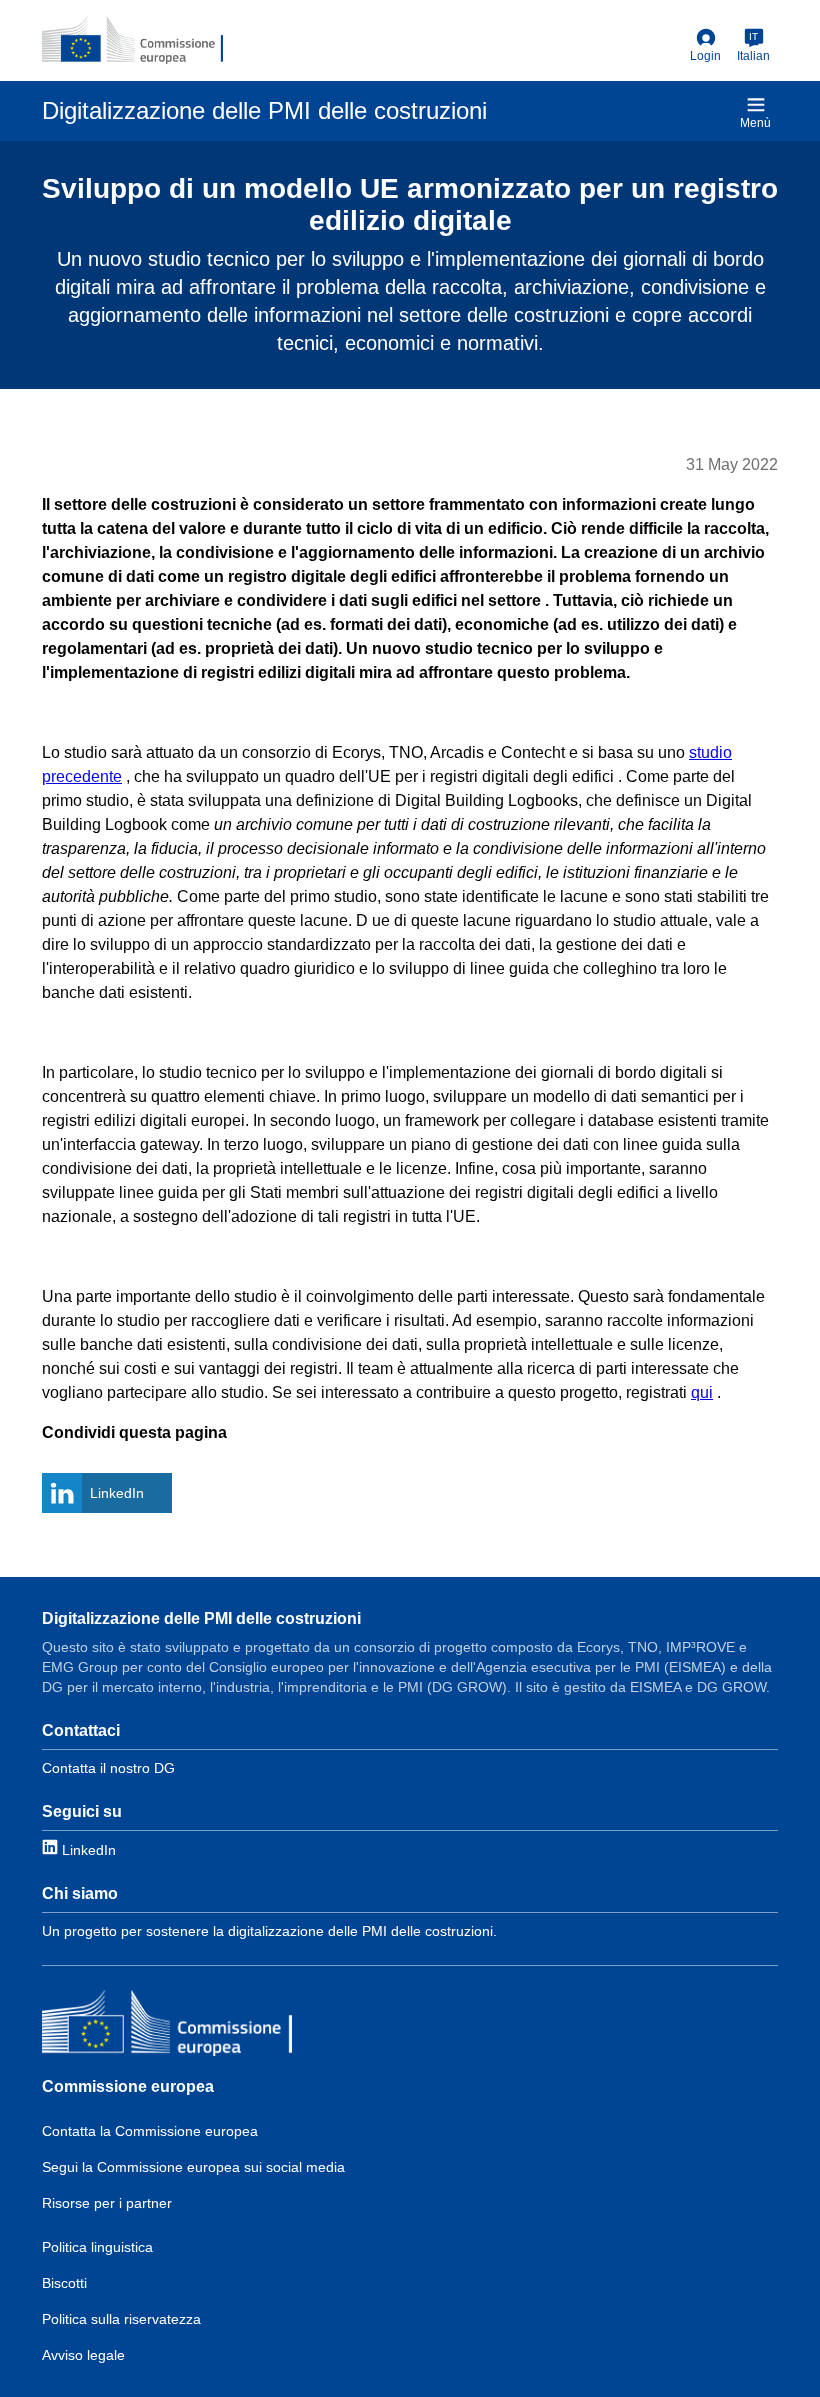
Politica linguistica (97, 2247)
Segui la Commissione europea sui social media (193, 2167)
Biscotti (64, 2283)
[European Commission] (132, 40)
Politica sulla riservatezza (121, 2319)
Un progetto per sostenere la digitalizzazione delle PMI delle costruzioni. (269, 1931)
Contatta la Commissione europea (150, 2131)
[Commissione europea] (167, 2025)
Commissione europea (128, 2086)
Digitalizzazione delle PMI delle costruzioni (201, 1618)
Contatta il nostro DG (108, 1768)
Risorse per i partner (107, 2203)
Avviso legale (83, 2355)
